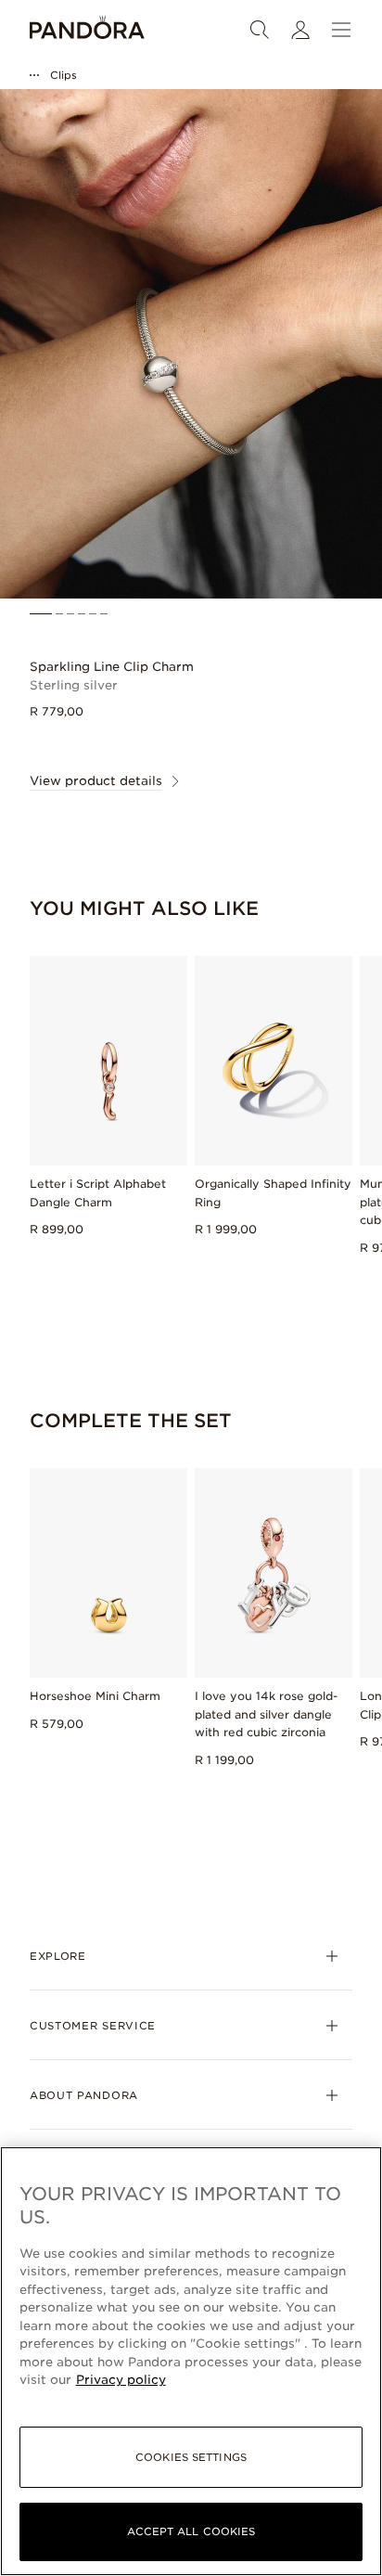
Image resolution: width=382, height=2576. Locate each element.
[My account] (300, 30)
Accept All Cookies (191, 2531)
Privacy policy (121, 2380)
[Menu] (341, 30)
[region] (191, 2361)
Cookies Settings (191, 2457)
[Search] (260, 30)
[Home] (87, 30)
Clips (64, 75)
